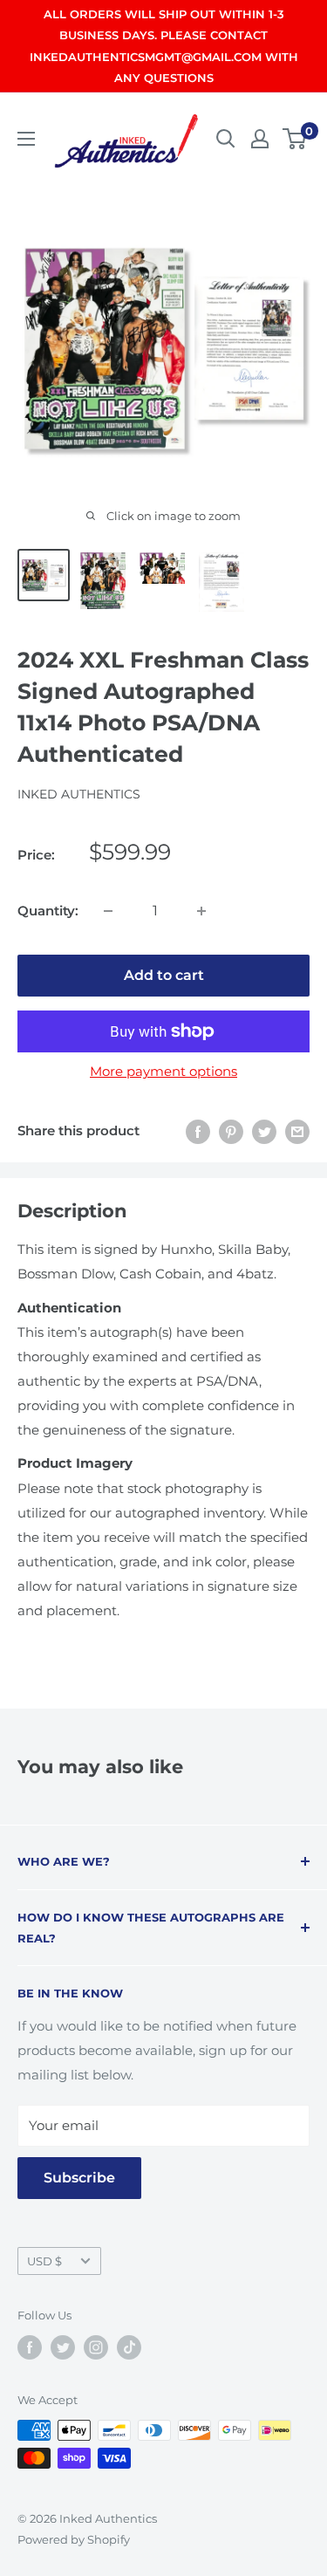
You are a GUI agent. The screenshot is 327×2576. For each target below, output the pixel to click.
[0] (295, 139)
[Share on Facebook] (198, 1131)
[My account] (260, 139)
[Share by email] (297, 1131)
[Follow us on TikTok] (129, 2347)
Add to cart (164, 975)
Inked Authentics (79, 794)
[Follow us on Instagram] (96, 2347)
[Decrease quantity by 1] (108, 911)
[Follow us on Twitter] (63, 2347)
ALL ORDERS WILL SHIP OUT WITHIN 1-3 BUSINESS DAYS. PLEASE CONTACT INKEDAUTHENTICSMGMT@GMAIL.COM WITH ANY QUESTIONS (164, 46)
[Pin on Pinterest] (231, 1131)
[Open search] (226, 139)
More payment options (163, 1071)
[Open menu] (26, 139)
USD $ (44, 2261)
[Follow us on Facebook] (30, 2347)
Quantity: (48, 911)
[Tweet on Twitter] (264, 1131)
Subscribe (79, 2178)
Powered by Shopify (74, 2539)
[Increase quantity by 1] (201, 911)
